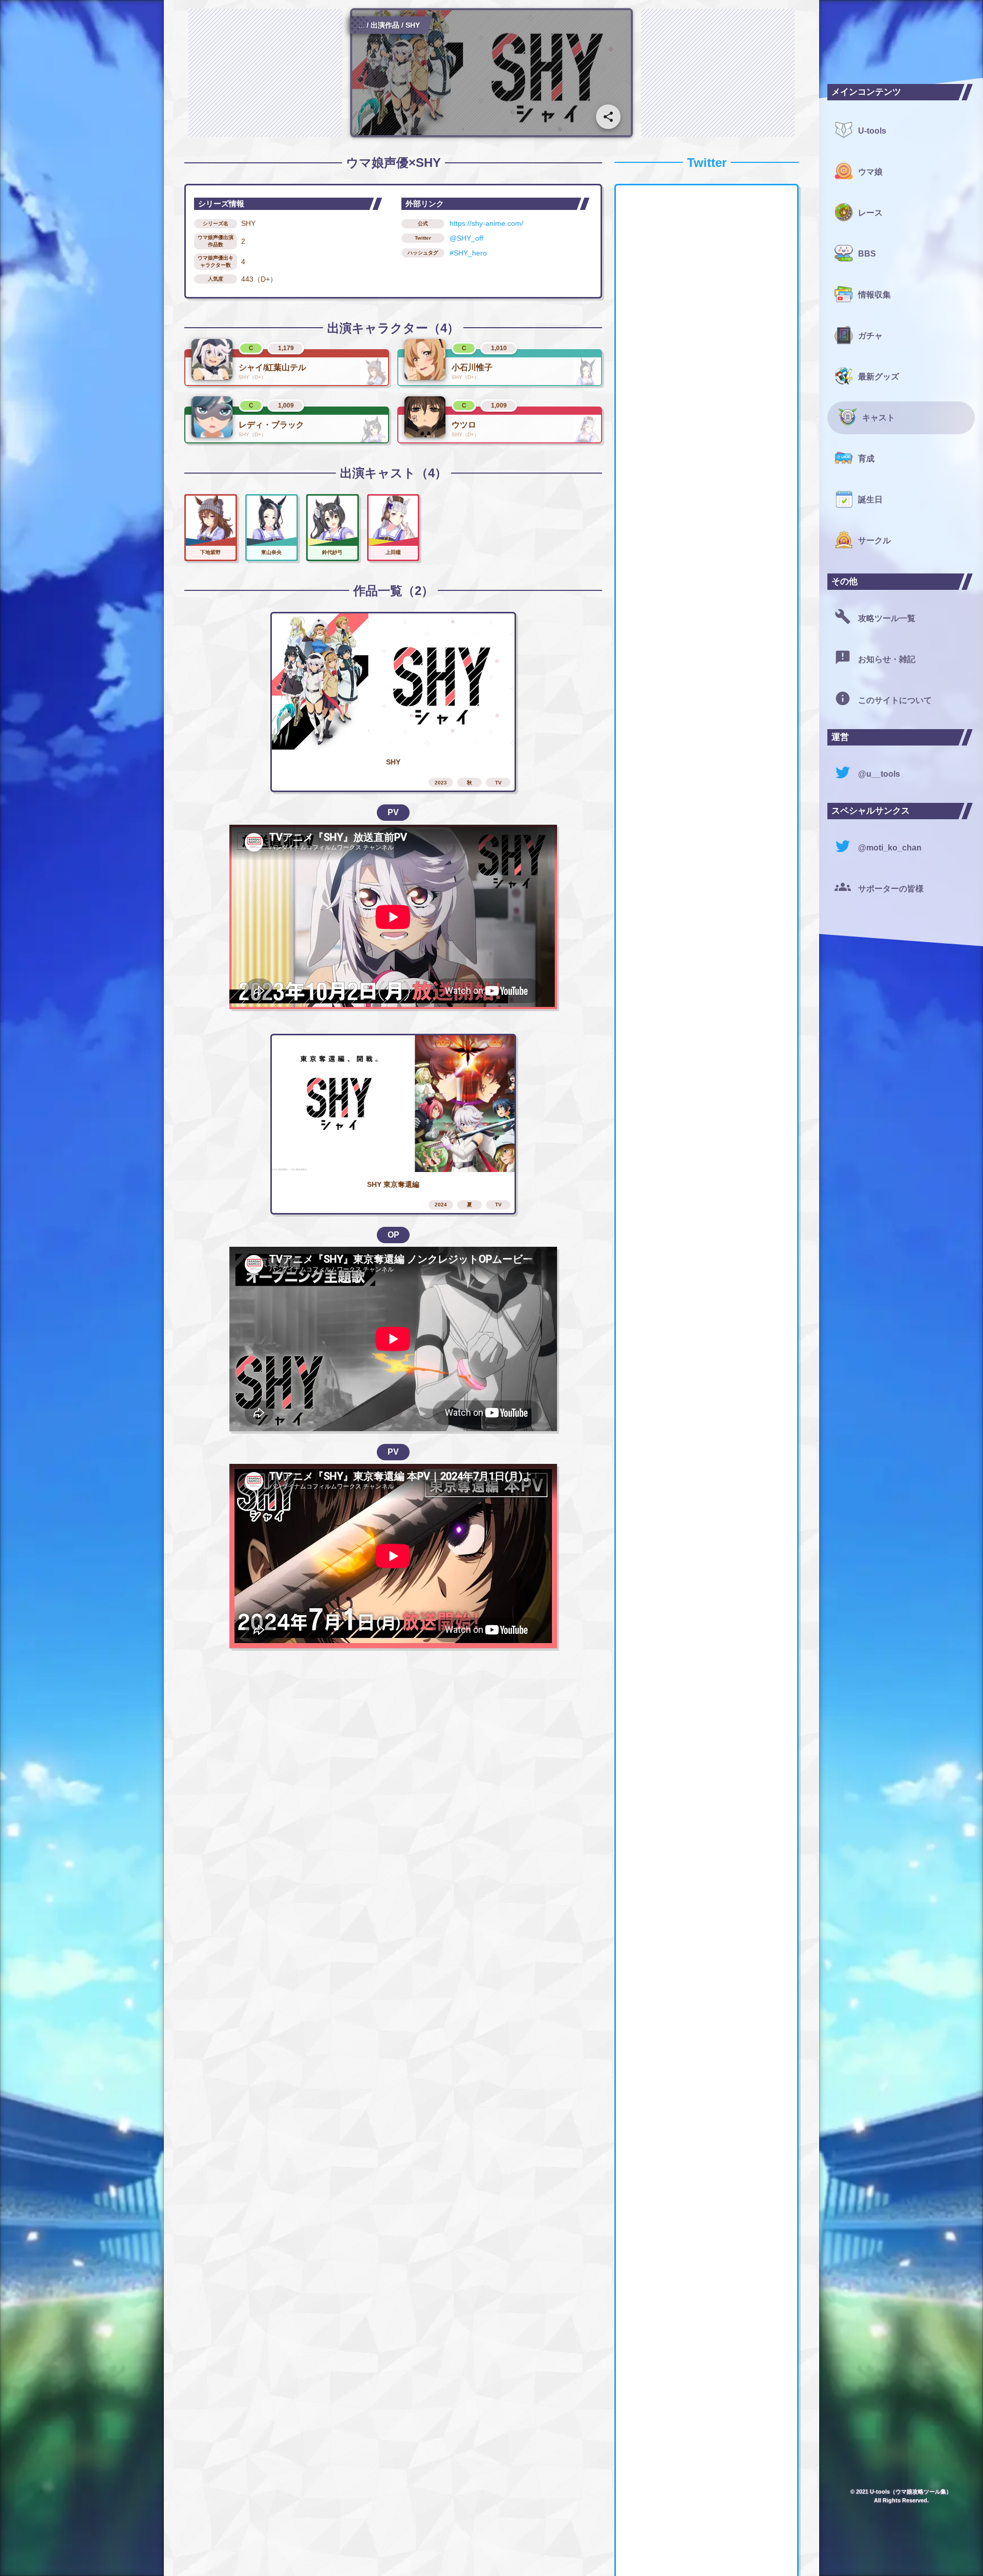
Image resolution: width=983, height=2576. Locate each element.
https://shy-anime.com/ (486, 223)
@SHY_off (466, 238)
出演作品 (385, 25)
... (361, 25)
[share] (608, 117)
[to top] (790, 2551)
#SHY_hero (468, 253)
